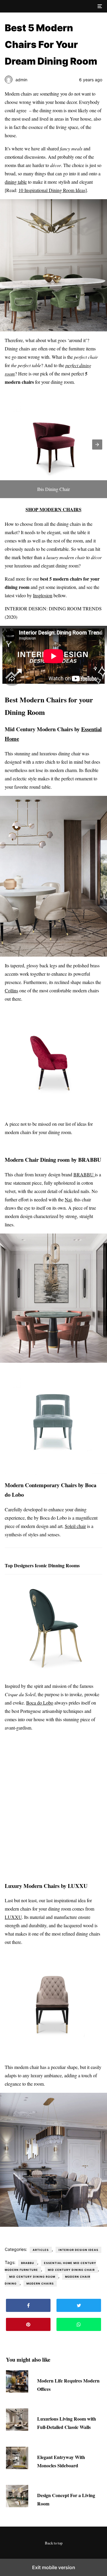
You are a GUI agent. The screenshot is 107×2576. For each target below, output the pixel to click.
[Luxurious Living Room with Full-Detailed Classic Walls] (17, 2429)
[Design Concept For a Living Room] (17, 2505)
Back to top (54, 2543)
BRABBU (84, 1174)
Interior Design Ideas (78, 2250)
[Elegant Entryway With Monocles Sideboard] (17, 2467)
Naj (68, 1199)
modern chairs (40, 2283)
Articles (41, 2250)
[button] (99, 6)
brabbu (28, 2263)
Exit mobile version (54, 2567)
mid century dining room (32, 2277)
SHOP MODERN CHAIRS (53, 509)
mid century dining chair (71, 2270)
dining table (16, 182)
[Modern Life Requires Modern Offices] (17, 2391)
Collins (11, 990)
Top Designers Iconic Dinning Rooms (42, 1565)
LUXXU (13, 1917)
